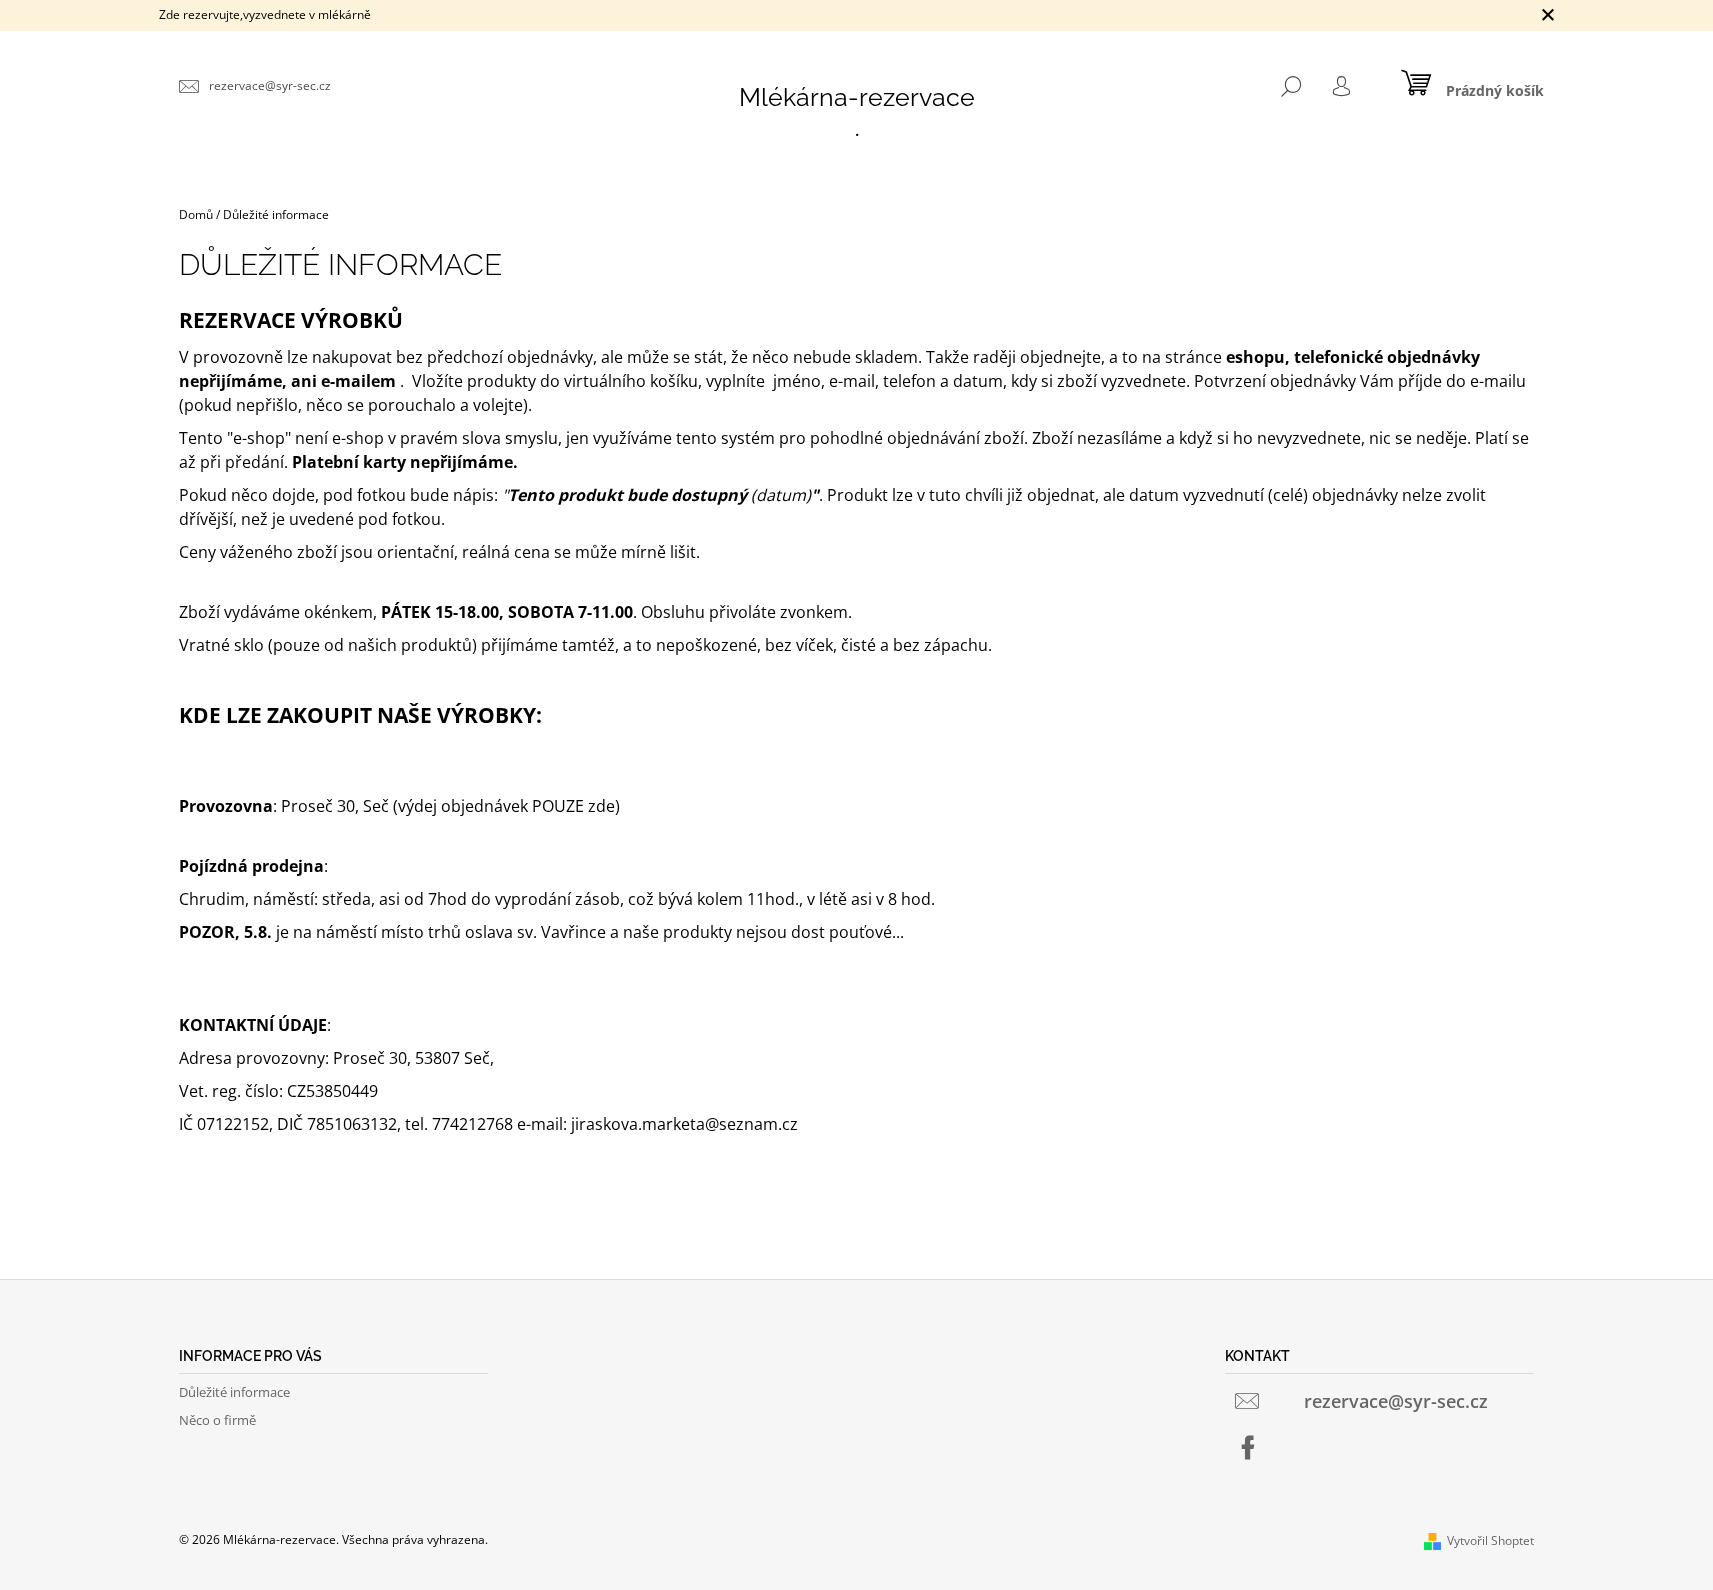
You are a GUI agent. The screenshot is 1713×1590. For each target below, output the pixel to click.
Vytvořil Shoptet (1490, 1540)
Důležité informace (234, 1392)
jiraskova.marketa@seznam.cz (684, 1124)
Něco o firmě (217, 1420)
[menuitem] (857, 130)
